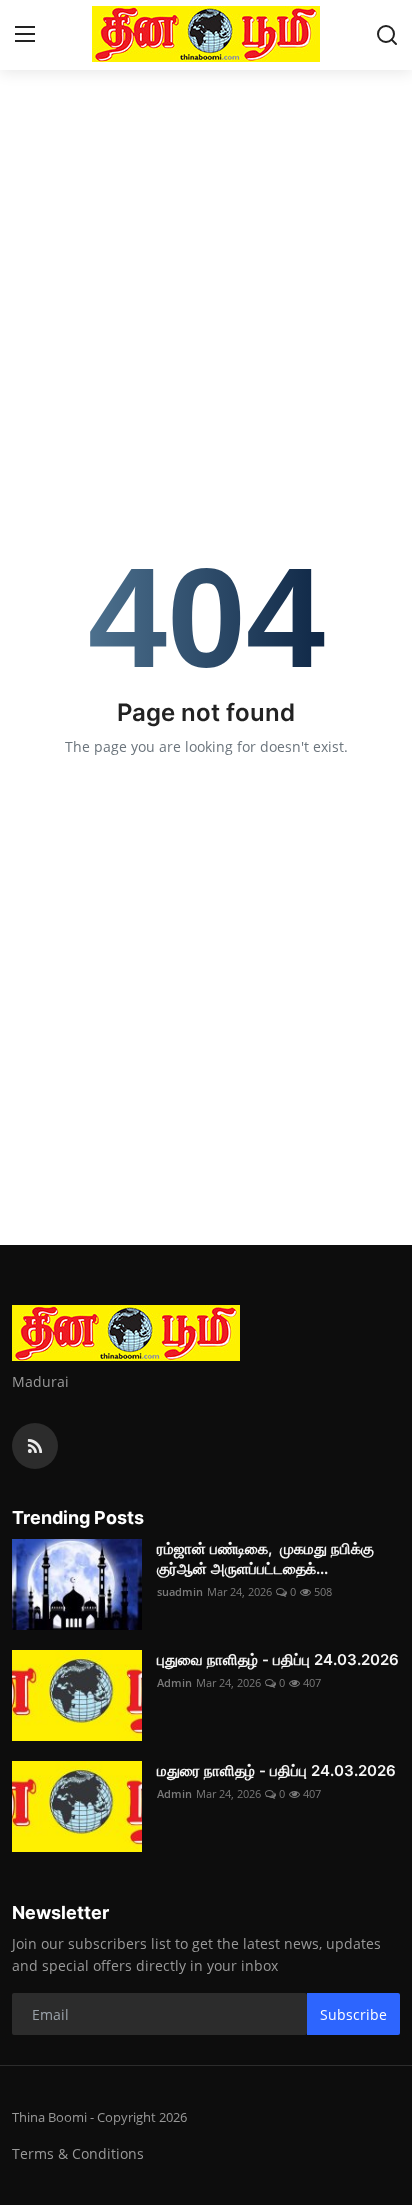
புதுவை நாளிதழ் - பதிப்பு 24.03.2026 (278, 1659)
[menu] (25, 35)
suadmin (180, 1591)
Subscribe (353, 2014)
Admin (174, 1682)
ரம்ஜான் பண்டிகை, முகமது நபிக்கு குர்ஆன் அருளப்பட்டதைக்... (265, 1558)
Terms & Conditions (78, 2153)
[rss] (35, 1446)
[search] (387, 35)
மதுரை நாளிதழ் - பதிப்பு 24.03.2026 (276, 1770)
